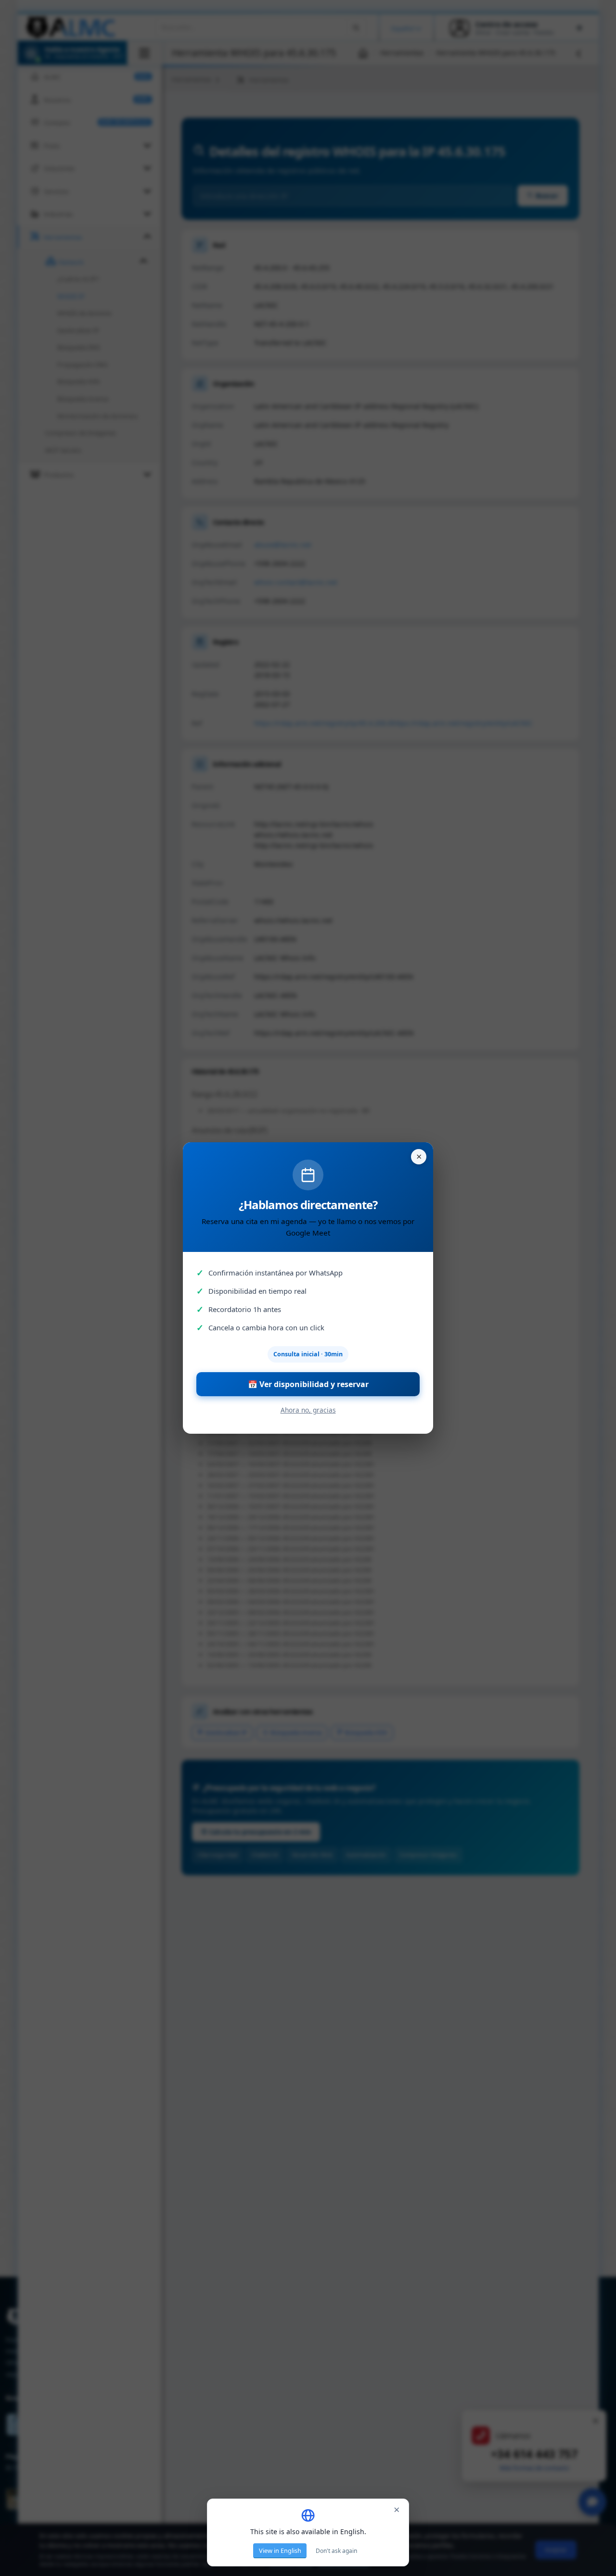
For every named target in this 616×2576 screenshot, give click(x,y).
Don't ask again (336, 2551)
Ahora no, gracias (308, 1410)
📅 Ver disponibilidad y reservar (308, 1384)
